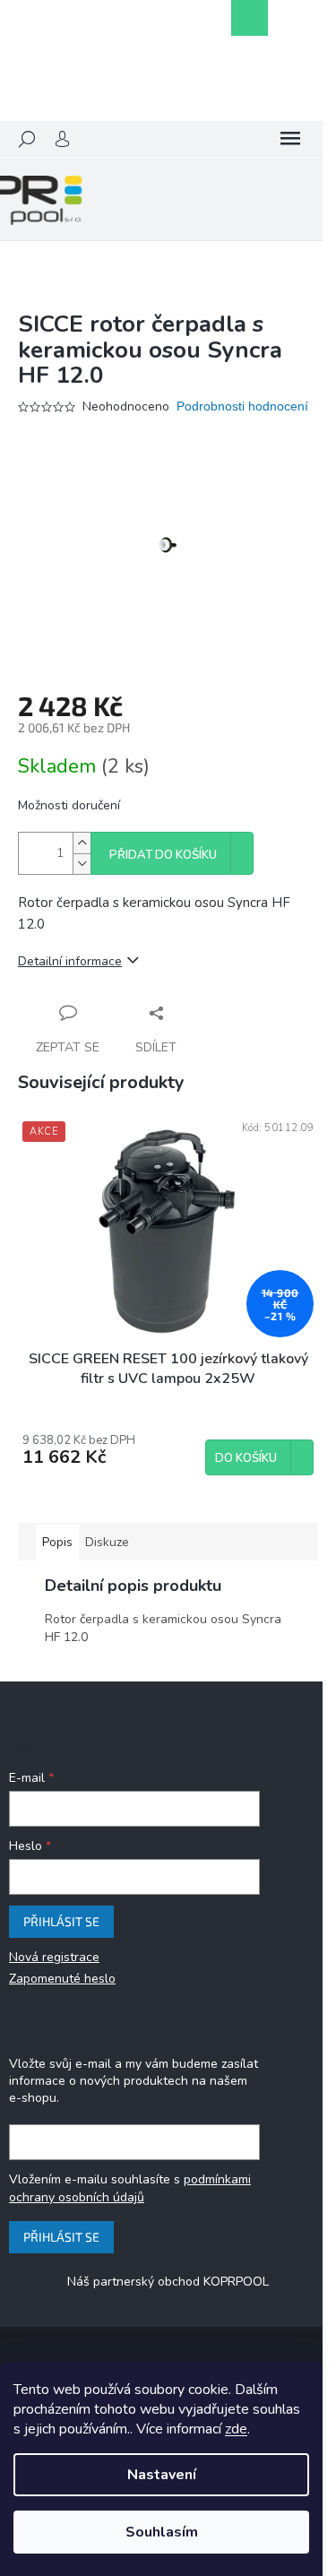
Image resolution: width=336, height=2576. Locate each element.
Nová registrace (54, 1957)
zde (236, 2429)
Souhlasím (162, 2532)
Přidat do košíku (163, 855)
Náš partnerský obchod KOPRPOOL (168, 2282)
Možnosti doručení (69, 805)
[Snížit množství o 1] (82, 864)
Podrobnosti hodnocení (242, 406)
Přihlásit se (61, 1921)
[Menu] (290, 139)
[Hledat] (27, 139)
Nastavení (162, 2475)
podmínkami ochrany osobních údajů (130, 2188)
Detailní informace (70, 961)
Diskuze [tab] (107, 1542)
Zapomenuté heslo (62, 1979)
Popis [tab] (57, 1542)
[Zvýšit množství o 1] (82, 843)
